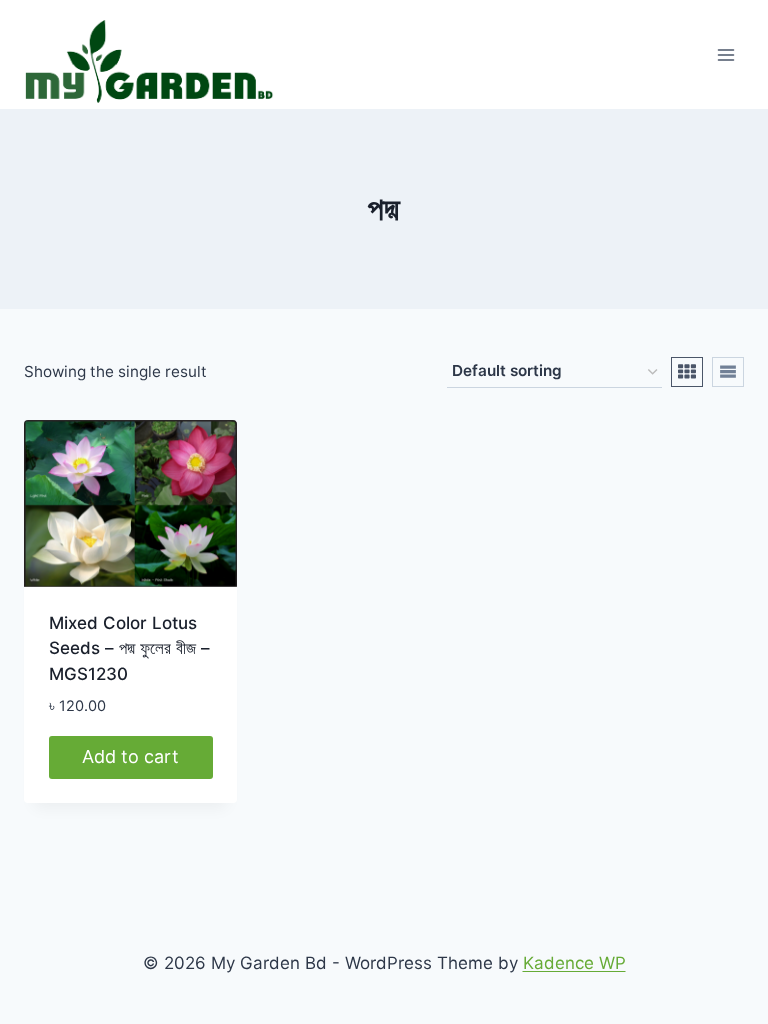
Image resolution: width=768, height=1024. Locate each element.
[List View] (728, 372)
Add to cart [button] (130, 756)
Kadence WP (574, 963)
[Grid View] (687, 372)
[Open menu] (725, 54)
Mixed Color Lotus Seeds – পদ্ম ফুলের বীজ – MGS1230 (129, 648)
